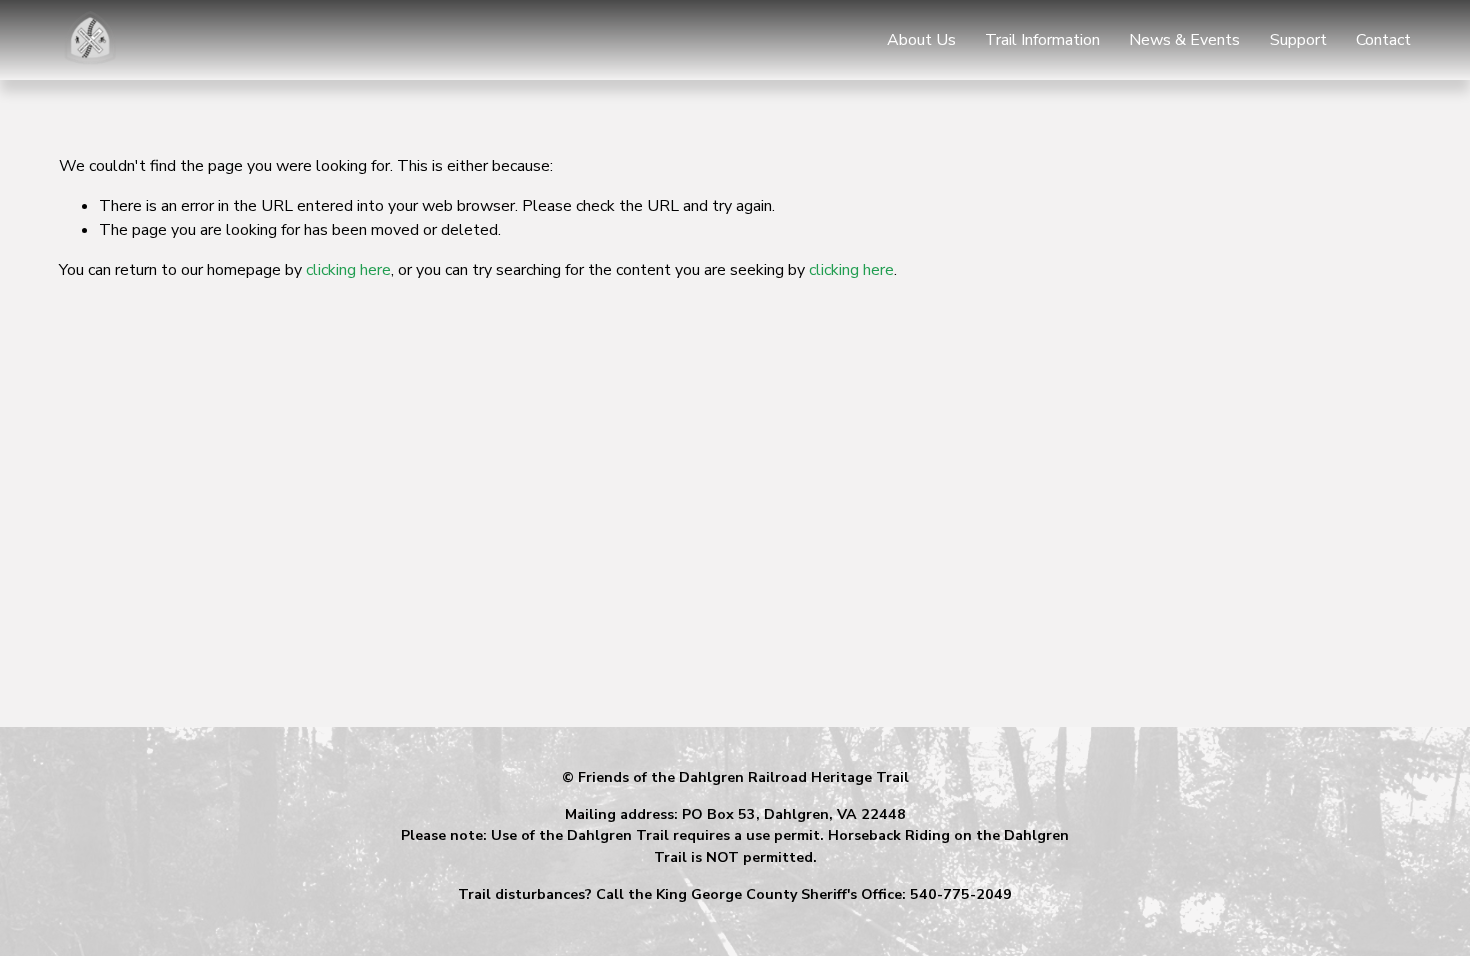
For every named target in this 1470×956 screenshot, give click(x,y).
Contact (1383, 40)
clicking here (348, 270)
